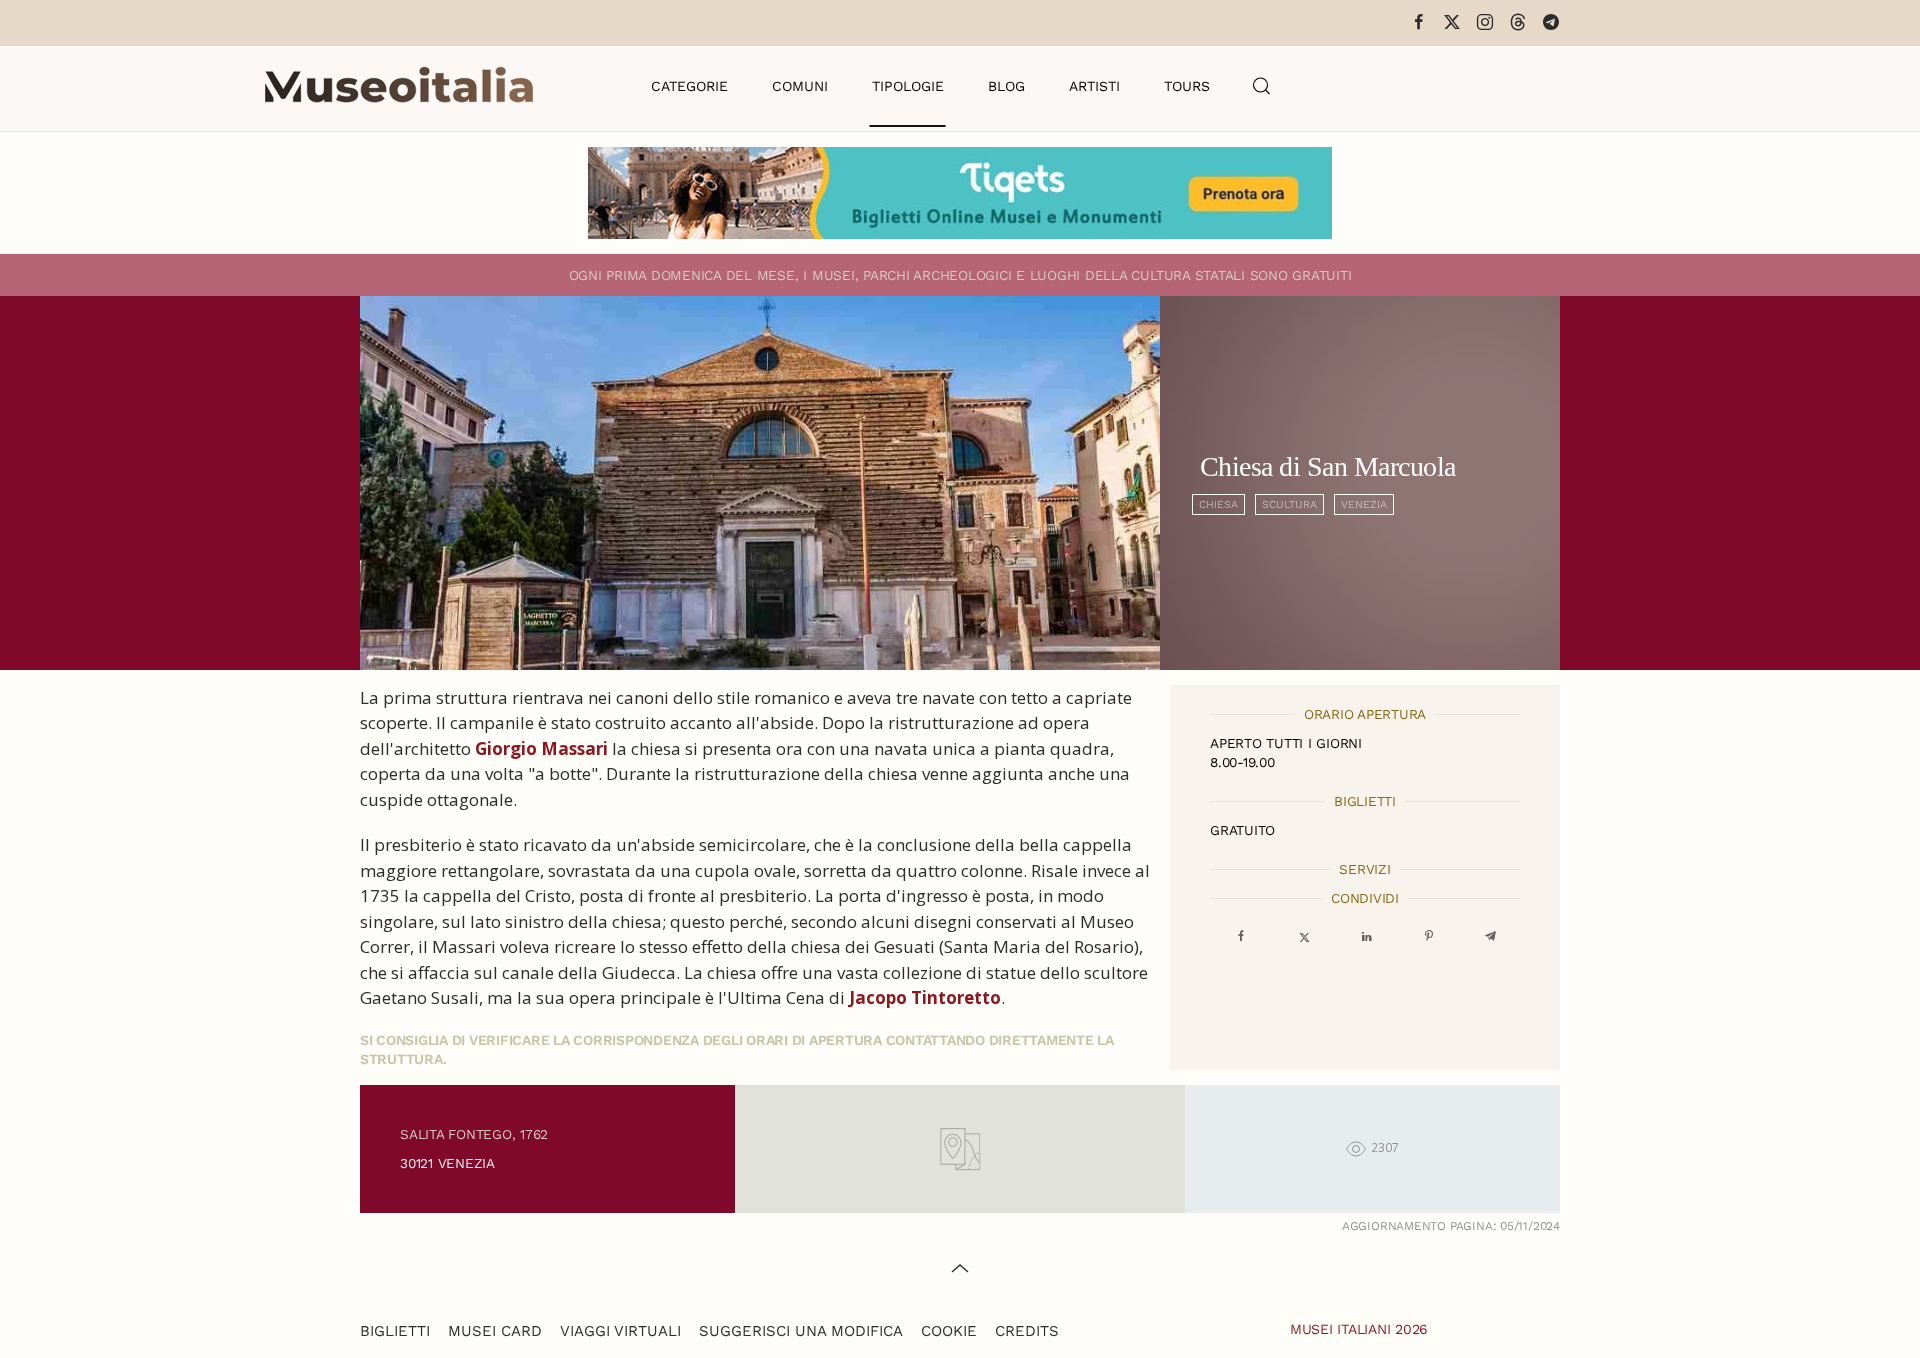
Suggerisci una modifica (801, 1331)
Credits (1027, 1331)
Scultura (1289, 504)
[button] (1262, 86)
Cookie (949, 1331)
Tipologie (908, 86)
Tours (1187, 86)
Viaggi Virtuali (620, 1331)
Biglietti (395, 1331)
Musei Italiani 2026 (1359, 1329)
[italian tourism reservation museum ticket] (960, 193)
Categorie (689, 86)
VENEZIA (1364, 504)
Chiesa (1218, 504)
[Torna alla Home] (399, 86)
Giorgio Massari (541, 748)
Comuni (800, 86)
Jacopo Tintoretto (925, 997)
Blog (1006, 86)
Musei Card (495, 1331)
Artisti (1094, 86)
